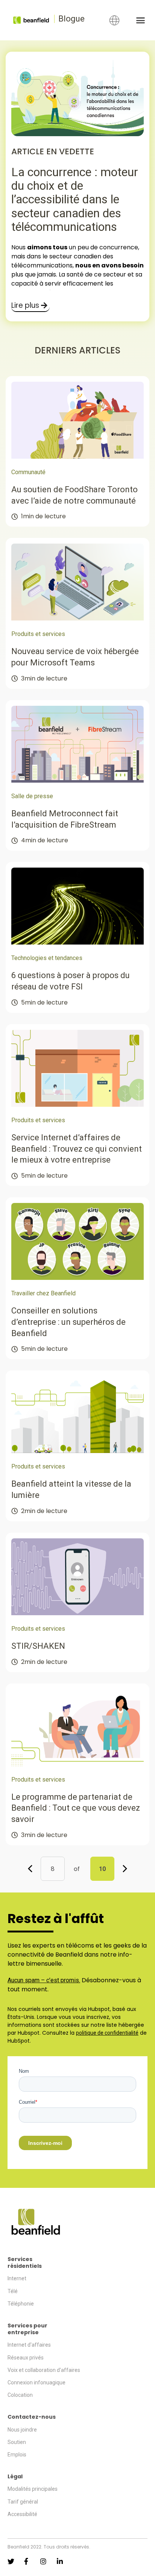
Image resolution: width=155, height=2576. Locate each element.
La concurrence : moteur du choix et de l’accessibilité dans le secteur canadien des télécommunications (75, 199)
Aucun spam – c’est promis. (44, 1980)
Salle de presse (32, 796)
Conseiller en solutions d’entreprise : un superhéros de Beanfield (68, 1322)
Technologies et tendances (47, 958)
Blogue (71, 19)
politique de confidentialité (107, 2033)
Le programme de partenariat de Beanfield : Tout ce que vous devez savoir (76, 1808)
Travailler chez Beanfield (43, 1293)
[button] (140, 20)
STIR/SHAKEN (38, 1646)
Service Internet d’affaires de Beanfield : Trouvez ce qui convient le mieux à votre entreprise (77, 1149)
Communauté (28, 472)
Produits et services (38, 634)
